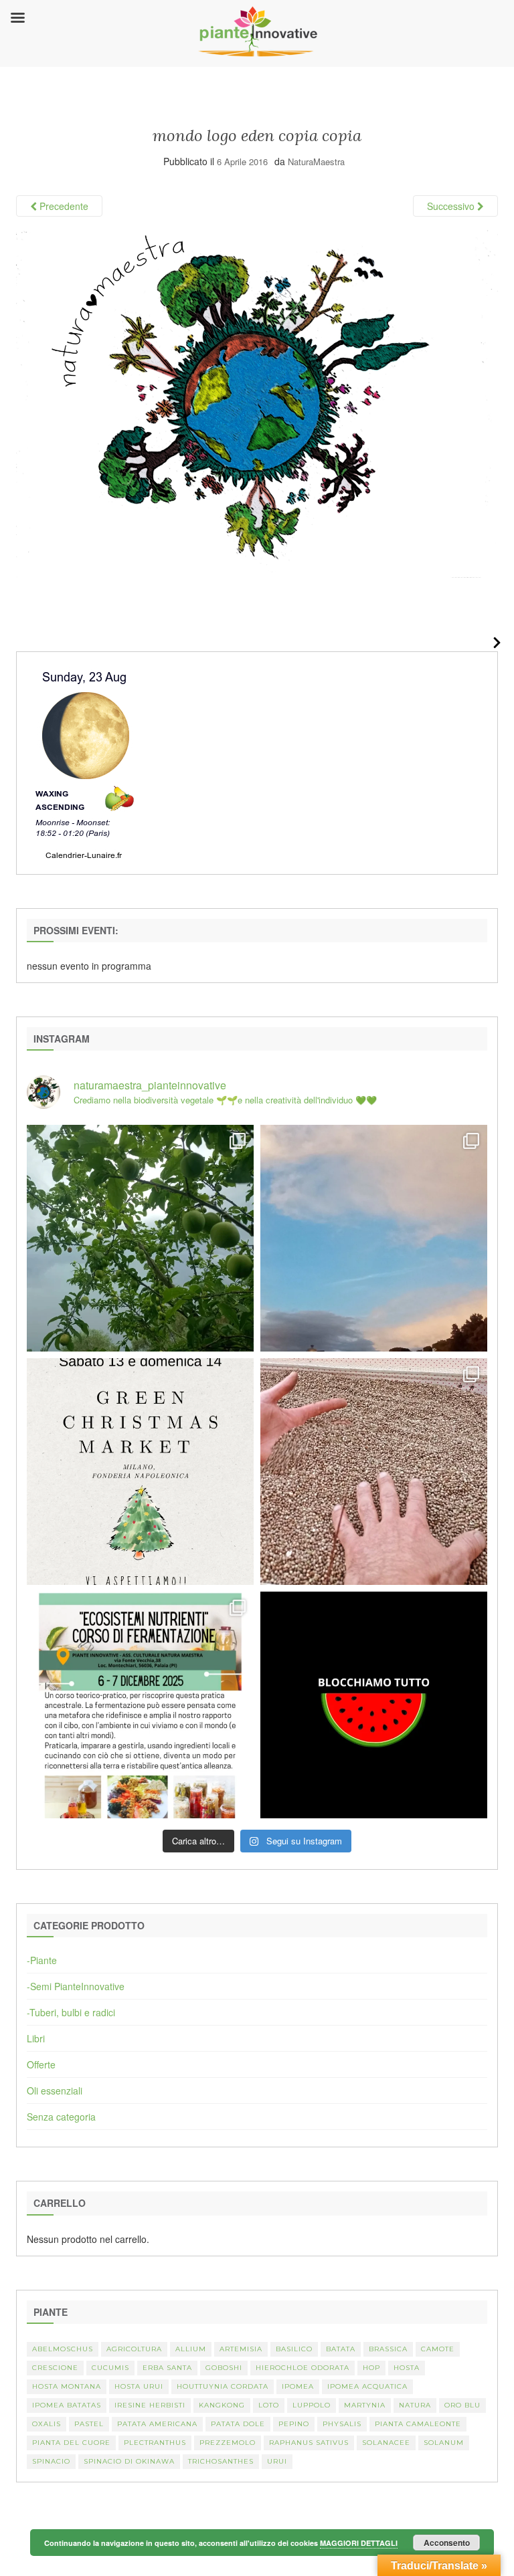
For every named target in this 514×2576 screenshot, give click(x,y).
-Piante (42, 1960)
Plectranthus (155, 2443)
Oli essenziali (55, 2090)
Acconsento (447, 2543)
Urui (277, 2461)
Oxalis (47, 2424)
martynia (365, 2405)
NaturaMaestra (316, 162)
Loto (269, 2405)
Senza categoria (61, 2117)
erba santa (167, 2368)
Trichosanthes (221, 2461)
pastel (89, 2424)
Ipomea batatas (67, 2405)
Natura (415, 2405)
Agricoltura (134, 2349)
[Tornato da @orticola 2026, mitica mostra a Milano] (374, 1238)
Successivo (452, 206)
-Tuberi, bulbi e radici (71, 2012)
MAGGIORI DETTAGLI (359, 2543)
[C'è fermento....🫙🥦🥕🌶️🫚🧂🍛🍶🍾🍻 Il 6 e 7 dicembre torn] (140, 1705)
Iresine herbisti (150, 2405)
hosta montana (67, 2386)
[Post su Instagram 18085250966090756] (140, 1472)
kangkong (222, 2405)
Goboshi (224, 2368)
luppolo (312, 2405)
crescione (55, 2368)
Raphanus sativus (309, 2443)
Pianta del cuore (71, 2443)
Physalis (342, 2424)
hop (371, 2368)
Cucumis (110, 2368)
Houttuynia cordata (223, 2386)
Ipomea (298, 2386)
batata (341, 2349)
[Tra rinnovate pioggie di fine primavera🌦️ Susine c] (140, 1238)
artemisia (241, 2349)
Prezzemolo (228, 2443)
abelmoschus (63, 2349)
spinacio (51, 2461)
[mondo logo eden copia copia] (257, 403)
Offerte (41, 2064)
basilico (294, 2349)
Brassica (388, 2349)
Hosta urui (139, 2386)
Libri (36, 2038)
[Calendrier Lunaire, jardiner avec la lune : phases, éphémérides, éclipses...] (84, 761)
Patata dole (238, 2424)
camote (438, 2349)
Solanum (444, 2443)
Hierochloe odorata (303, 2368)
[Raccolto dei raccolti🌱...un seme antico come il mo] (374, 1472)
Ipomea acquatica (367, 2386)
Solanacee (386, 2443)
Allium (191, 2349)
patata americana (157, 2424)
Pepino (294, 2424)
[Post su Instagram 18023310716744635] (374, 1705)
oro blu (462, 2405)
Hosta (407, 2368)
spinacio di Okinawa (129, 2461)
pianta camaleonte (418, 2424)
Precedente (63, 206)
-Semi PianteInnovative (76, 1986)
